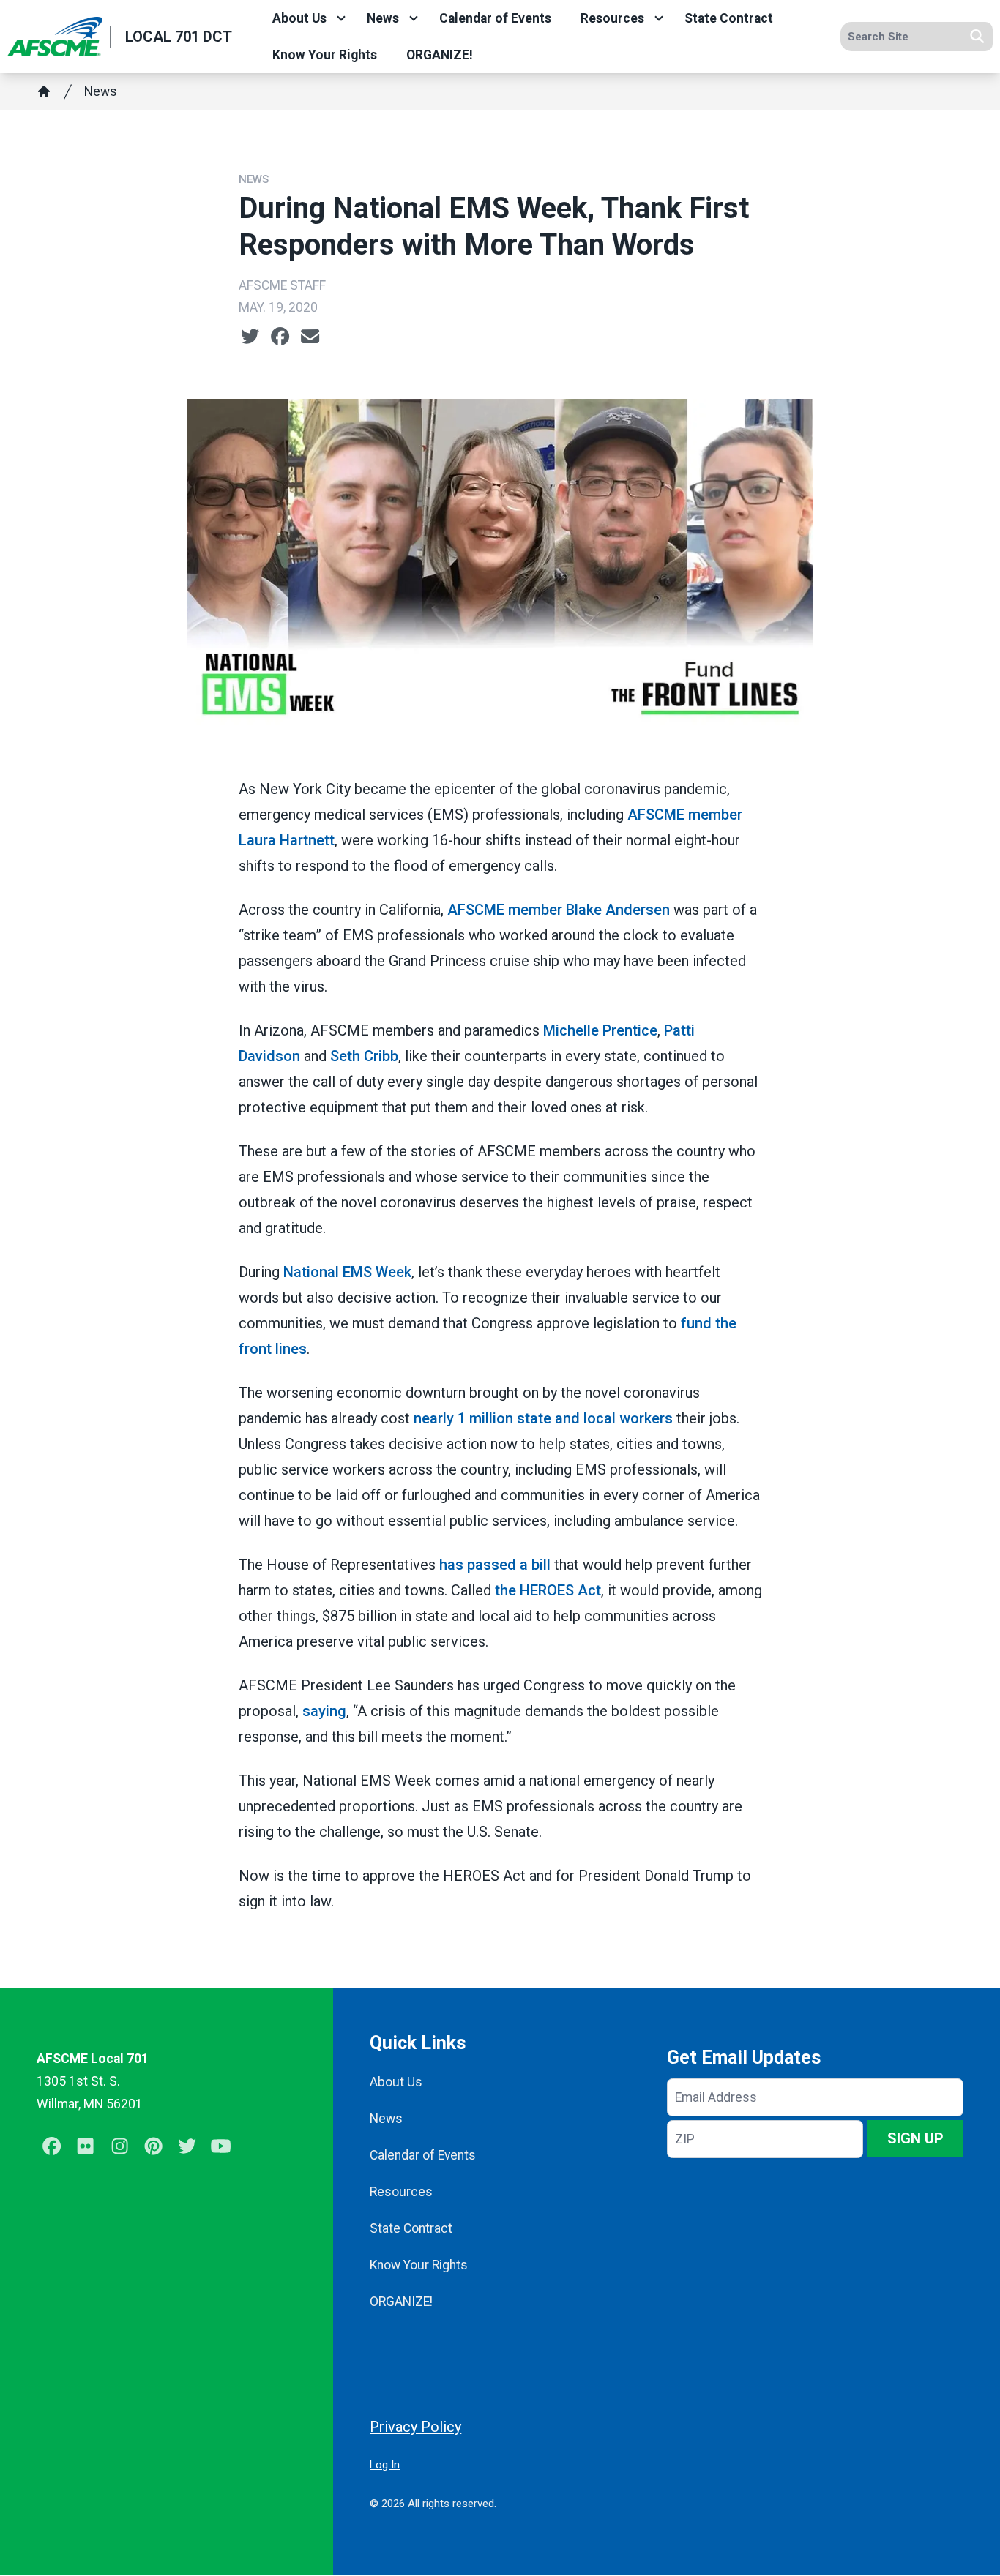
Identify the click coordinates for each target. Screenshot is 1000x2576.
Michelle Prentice (600, 1030)
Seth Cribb (364, 1056)
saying (324, 1711)
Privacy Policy (415, 2427)
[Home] (44, 91)
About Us (299, 18)
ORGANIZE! (440, 55)
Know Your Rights (325, 55)
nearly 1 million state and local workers (543, 1418)
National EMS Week (347, 1272)
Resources (612, 18)
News (383, 18)
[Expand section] (341, 18)
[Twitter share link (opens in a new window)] (250, 337)
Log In (385, 2465)
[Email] (310, 337)
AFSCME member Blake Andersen (559, 910)
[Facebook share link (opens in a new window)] (280, 337)
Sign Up (915, 2138)
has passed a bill (495, 1565)
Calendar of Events (495, 18)
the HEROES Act (548, 1590)
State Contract (729, 18)
